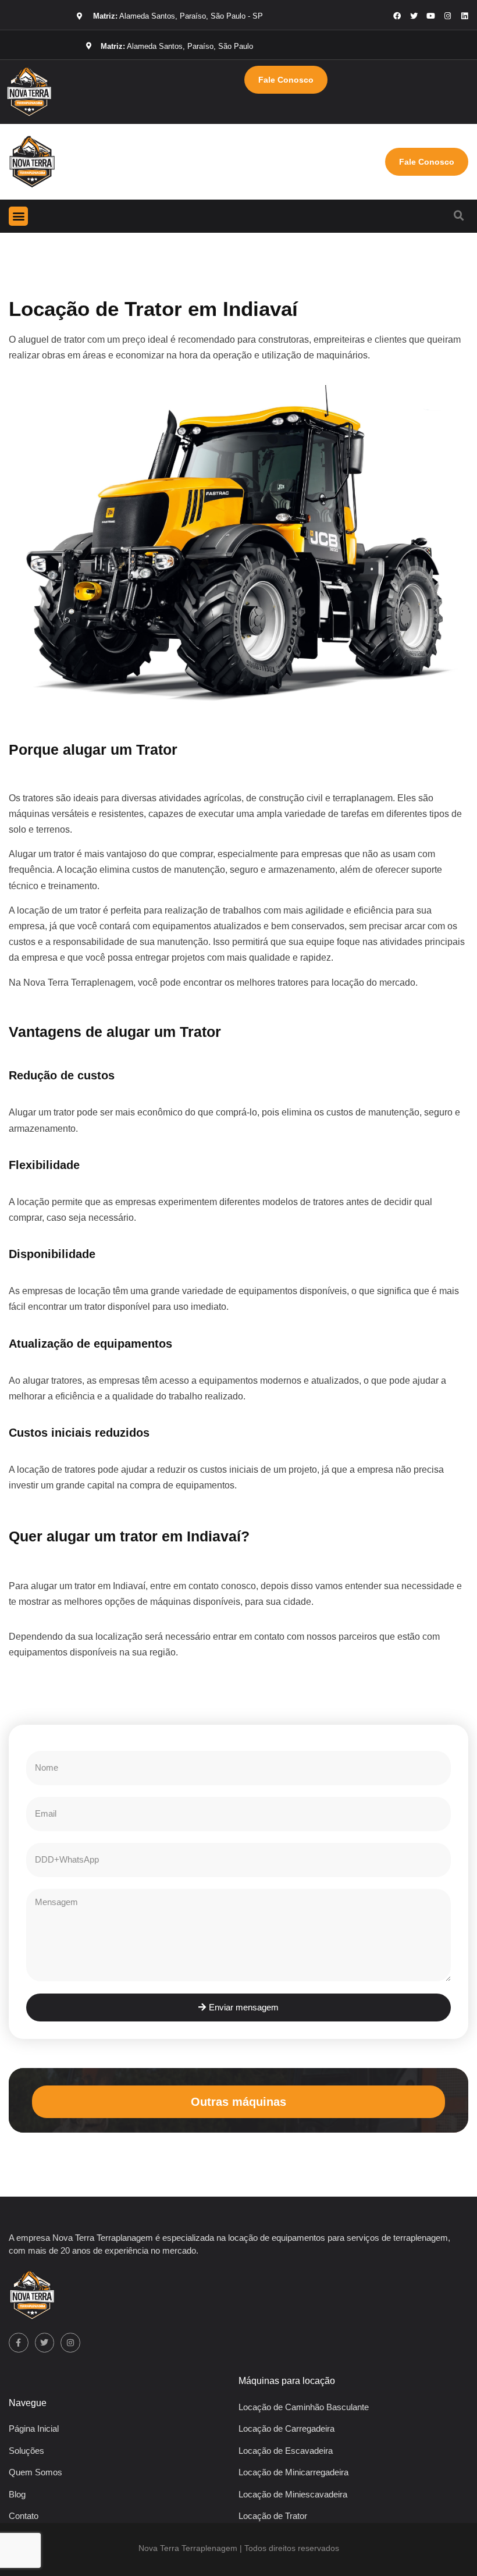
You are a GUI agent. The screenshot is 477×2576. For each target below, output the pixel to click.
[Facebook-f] (19, 2343)
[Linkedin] (464, 16)
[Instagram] (448, 16)
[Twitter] (45, 2343)
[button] (18, 216)
